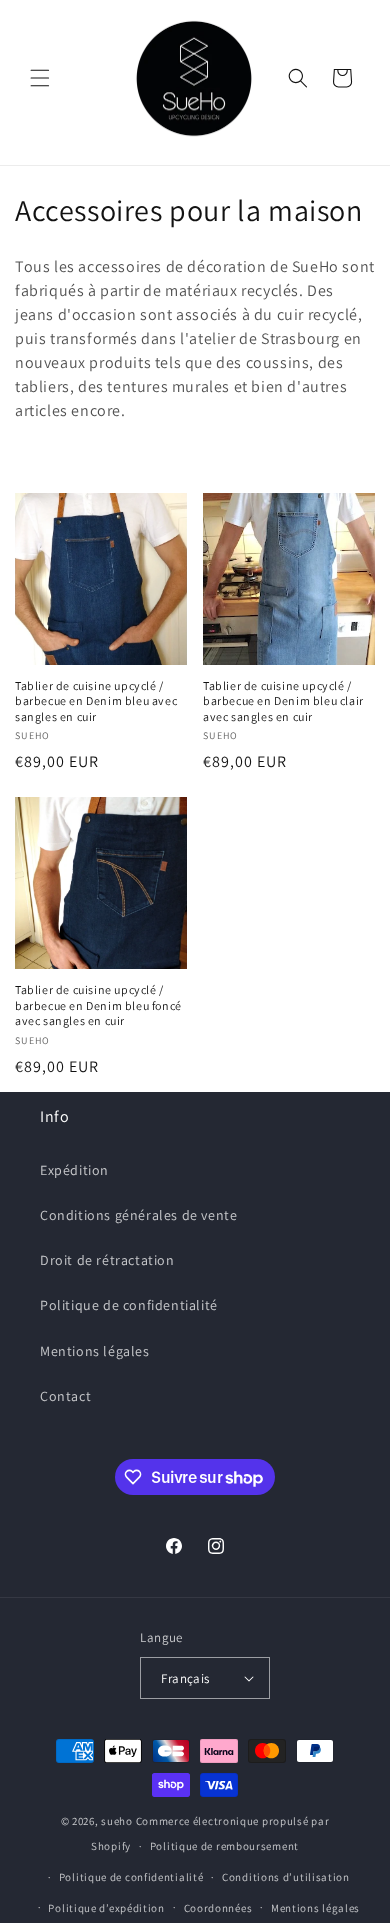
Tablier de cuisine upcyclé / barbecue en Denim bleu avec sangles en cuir (96, 701)
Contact (65, 1396)
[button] (40, 78)
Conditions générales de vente (138, 1215)
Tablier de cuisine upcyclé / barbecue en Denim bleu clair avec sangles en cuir (283, 701)
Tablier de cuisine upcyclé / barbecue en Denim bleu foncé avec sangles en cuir (98, 1005)
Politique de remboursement (224, 1846)
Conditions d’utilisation (286, 1877)
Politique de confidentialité (129, 1305)
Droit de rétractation (107, 1260)
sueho (117, 1821)
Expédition (74, 1170)
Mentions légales (95, 1351)
